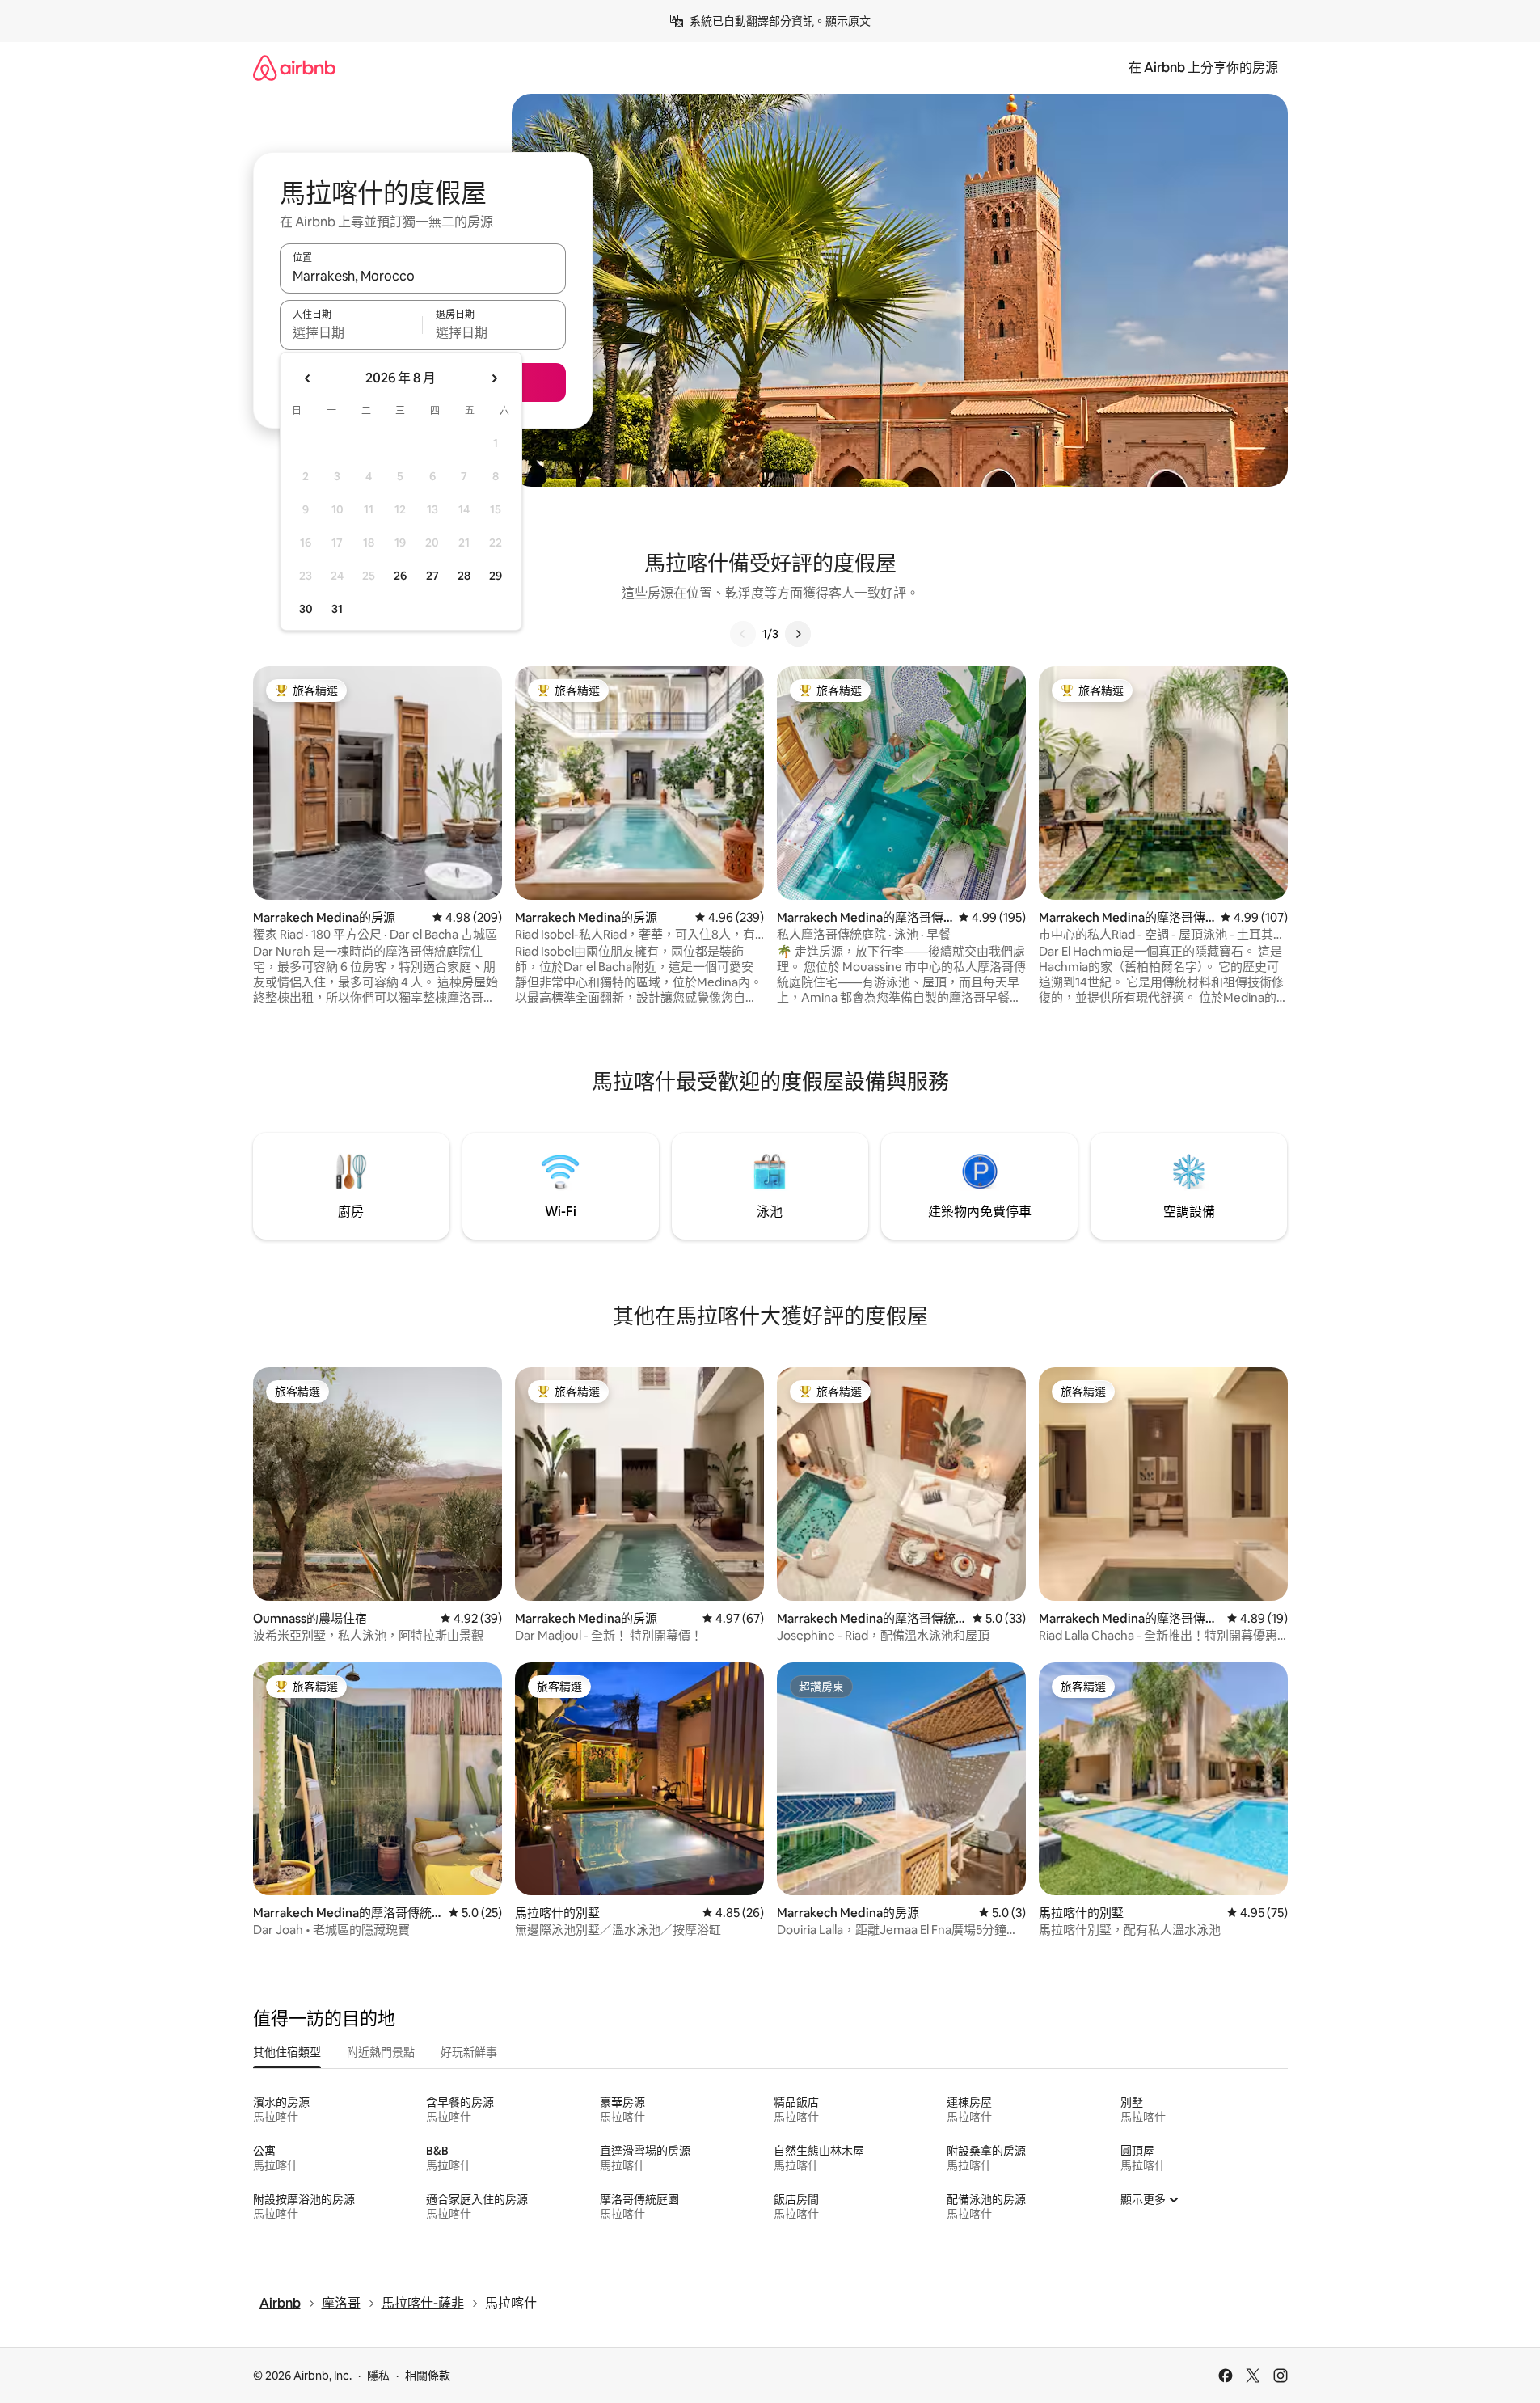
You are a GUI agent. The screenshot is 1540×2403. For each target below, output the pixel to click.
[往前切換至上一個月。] (308, 378)
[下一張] (798, 634)
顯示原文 (848, 21)
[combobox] (423, 276)
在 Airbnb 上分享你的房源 (1203, 68)
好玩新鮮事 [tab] (469, 2052)
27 (432, 576)
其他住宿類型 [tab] (287, 2052)
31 (337, 609)
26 (400, 576)
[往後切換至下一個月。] (494, 378)
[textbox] (351, 332)
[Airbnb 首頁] (294, 68)
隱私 (378, 2376)
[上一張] (743, 634)
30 (306, 609)
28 (464, 576)
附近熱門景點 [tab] (381, 2052)
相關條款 (428, 2376)
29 (496, 576)
